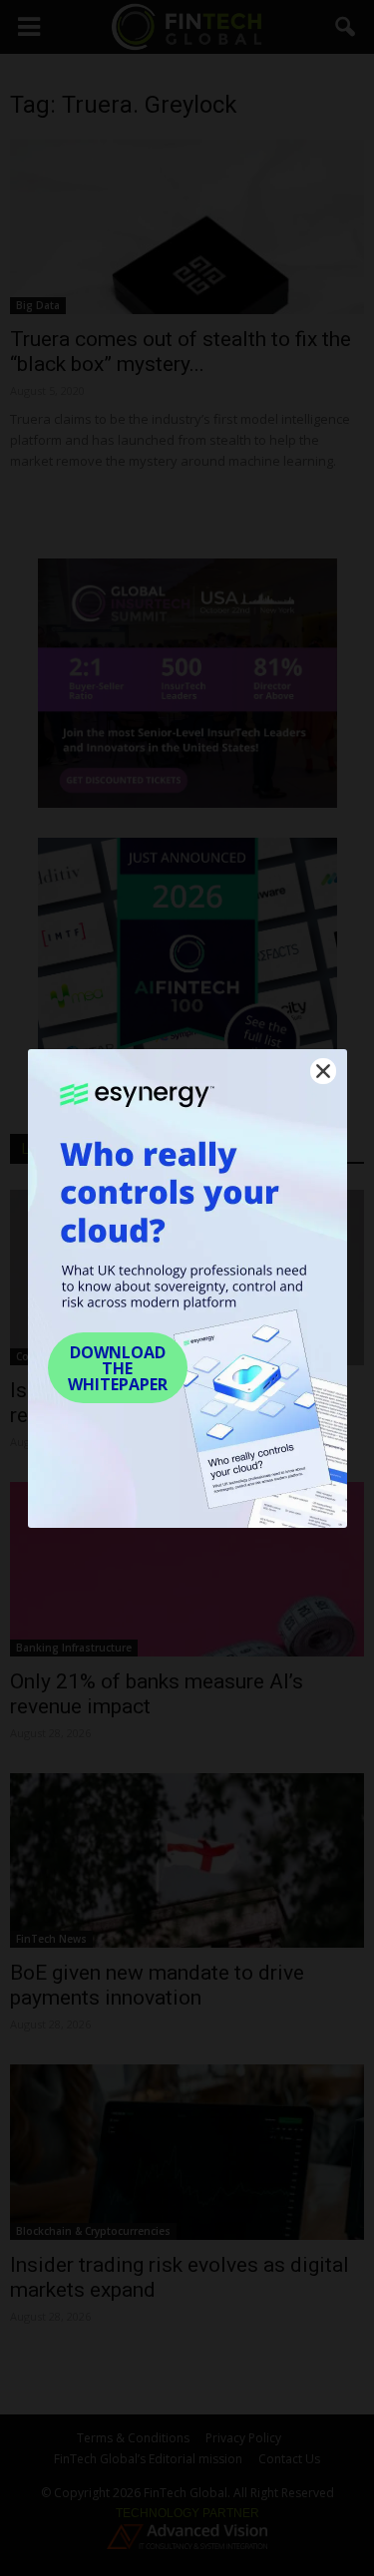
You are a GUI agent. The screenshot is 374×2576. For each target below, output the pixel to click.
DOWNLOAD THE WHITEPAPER (118, 1368)
